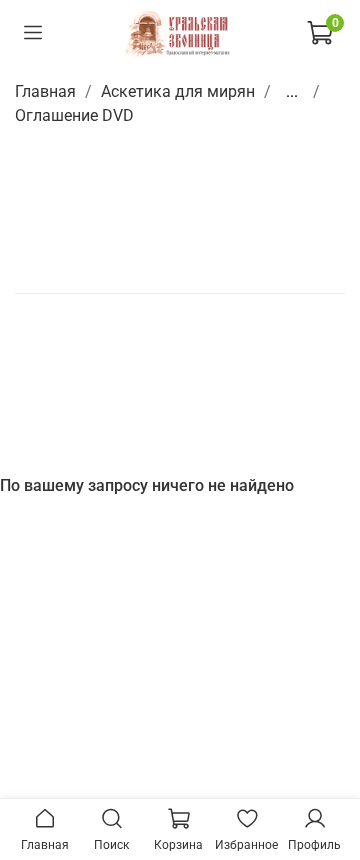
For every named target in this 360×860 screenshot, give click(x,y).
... (292, 92)
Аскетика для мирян (178, 91)
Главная (45, 91)
